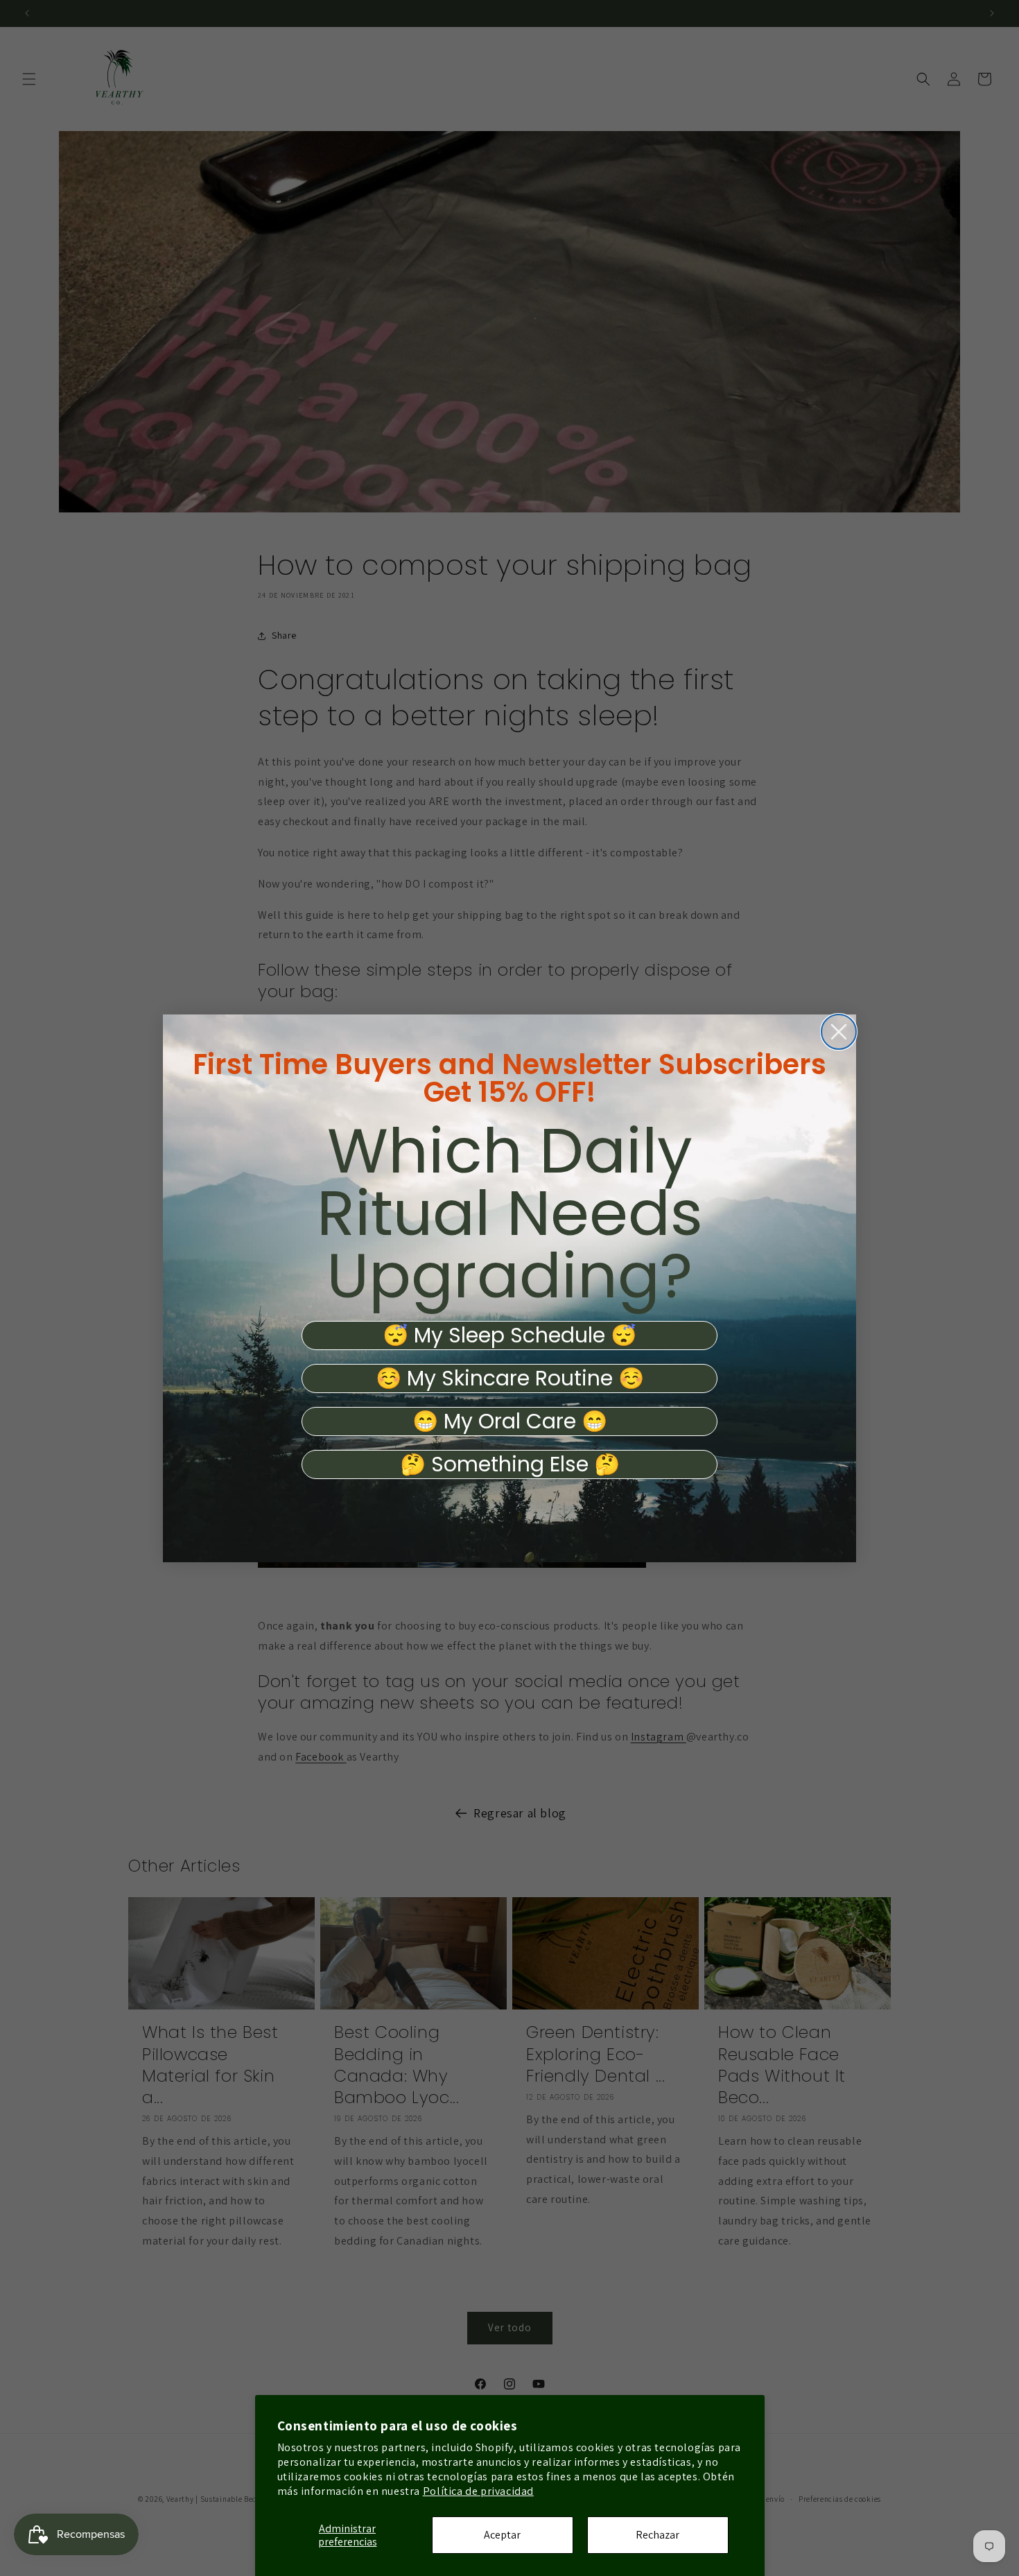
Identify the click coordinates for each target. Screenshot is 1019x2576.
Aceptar (502, 2535)
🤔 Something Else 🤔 (510, 1464)
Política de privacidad (478, 2491)
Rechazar (657, 2535)
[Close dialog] (839, 1032)
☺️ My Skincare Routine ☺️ (510, 1378)
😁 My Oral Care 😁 (510, 1421)
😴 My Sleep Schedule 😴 (509, 1335)
